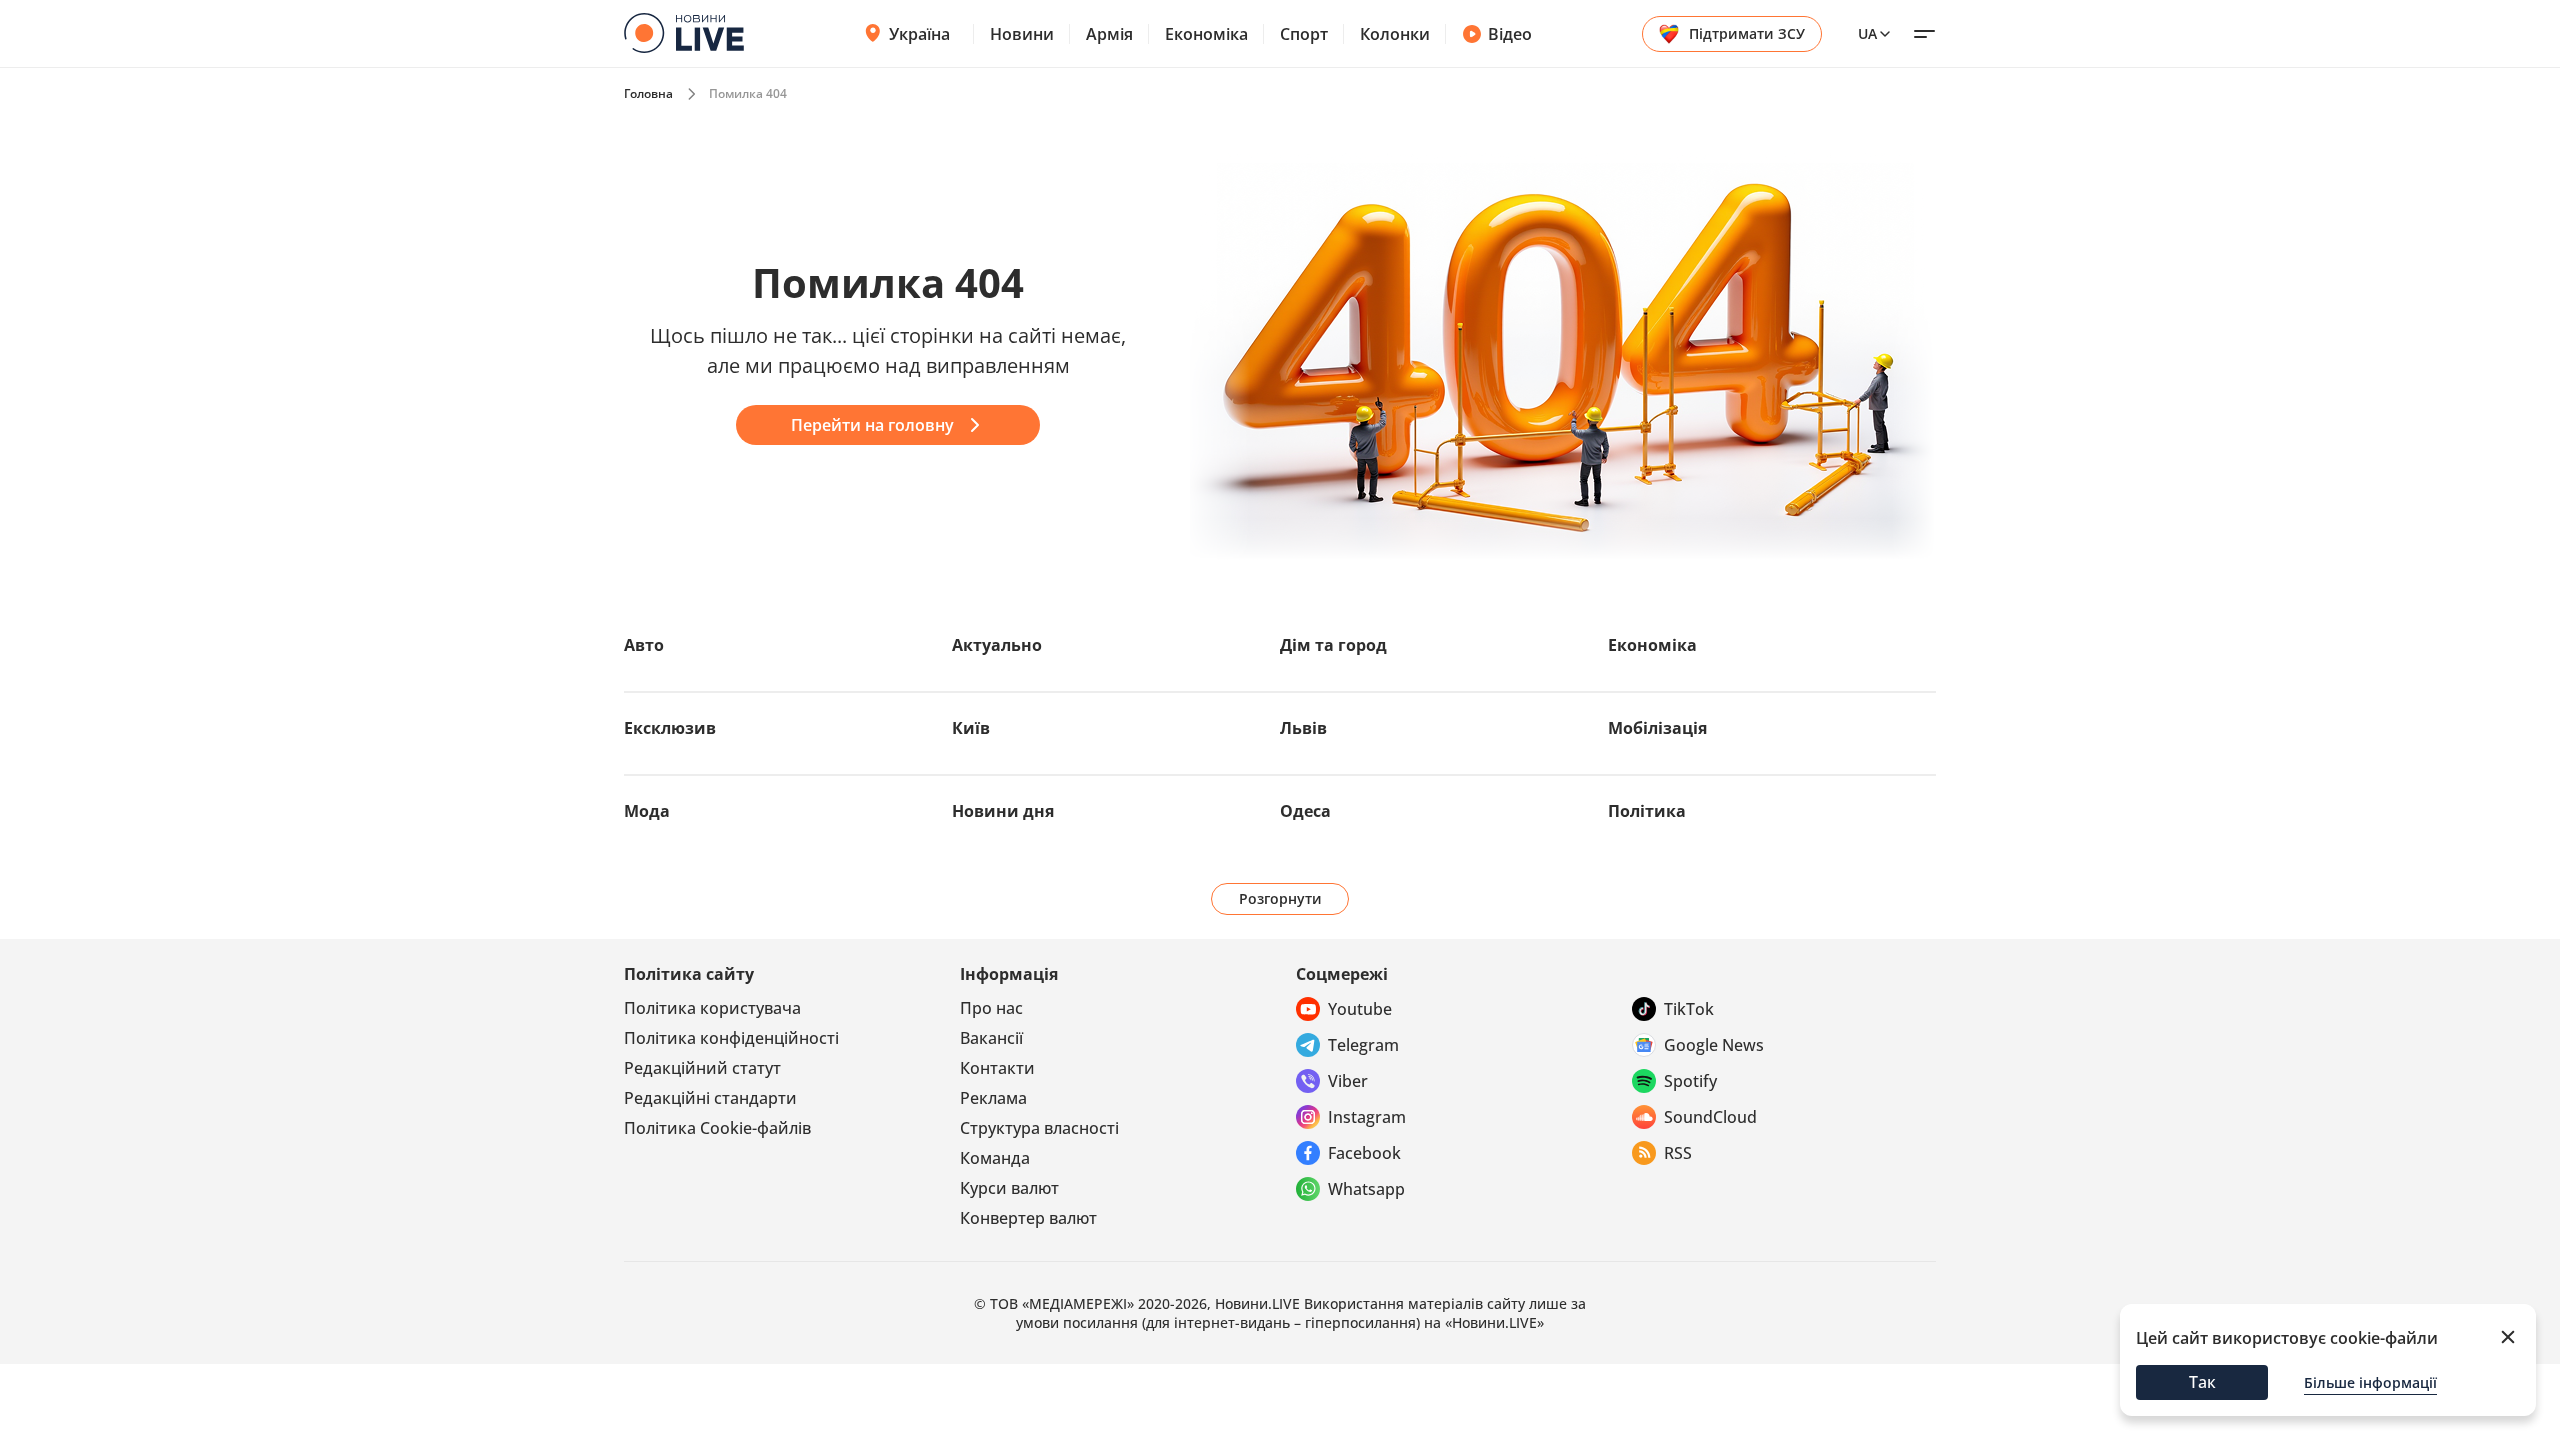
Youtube (1360, 1009)
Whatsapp (1366, 1189)
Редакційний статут (702, 1068)
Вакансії (991, 1038)
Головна (648, 93)
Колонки (1395, 34)
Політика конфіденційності (731, 1038)
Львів (1303, 728)
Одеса (1305, 811)
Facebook (1364, 1153)
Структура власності (1039, 1128)
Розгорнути (1280, 898)
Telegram (1363, 1045)
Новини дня (1003, 811)
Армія (1109, 34)
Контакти (997, 1068)
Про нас (991, 1008)
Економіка (1206, 34)
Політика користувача (712, 1008)
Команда (995, 1158)
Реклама (993, 1098)
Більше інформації (2370, 1382)
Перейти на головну (872, 425)
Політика (1647, 811)
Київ (971, 728)
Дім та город (1333, 645)
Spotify (1690, 1081)
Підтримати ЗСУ (1747, 33)
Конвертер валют (1028, 1218)
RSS (1678, 1153)
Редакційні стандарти (710, 1098)
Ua (1867, 33)
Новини (1022, 34)
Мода (647, 811)
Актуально (997, 645)
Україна (919, 34)
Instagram (1367, 1117)
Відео (1510, 34)
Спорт (1304, 34)
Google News (1714, 1045)
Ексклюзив (670, 728)
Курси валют (1009, 1188)
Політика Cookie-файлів (717, 1128)
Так (2202, 1382)
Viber (1348, 1081)
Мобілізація (1657, 728)
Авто (644, 645)
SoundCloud (1710, 1117)
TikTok (1689, 1009)
